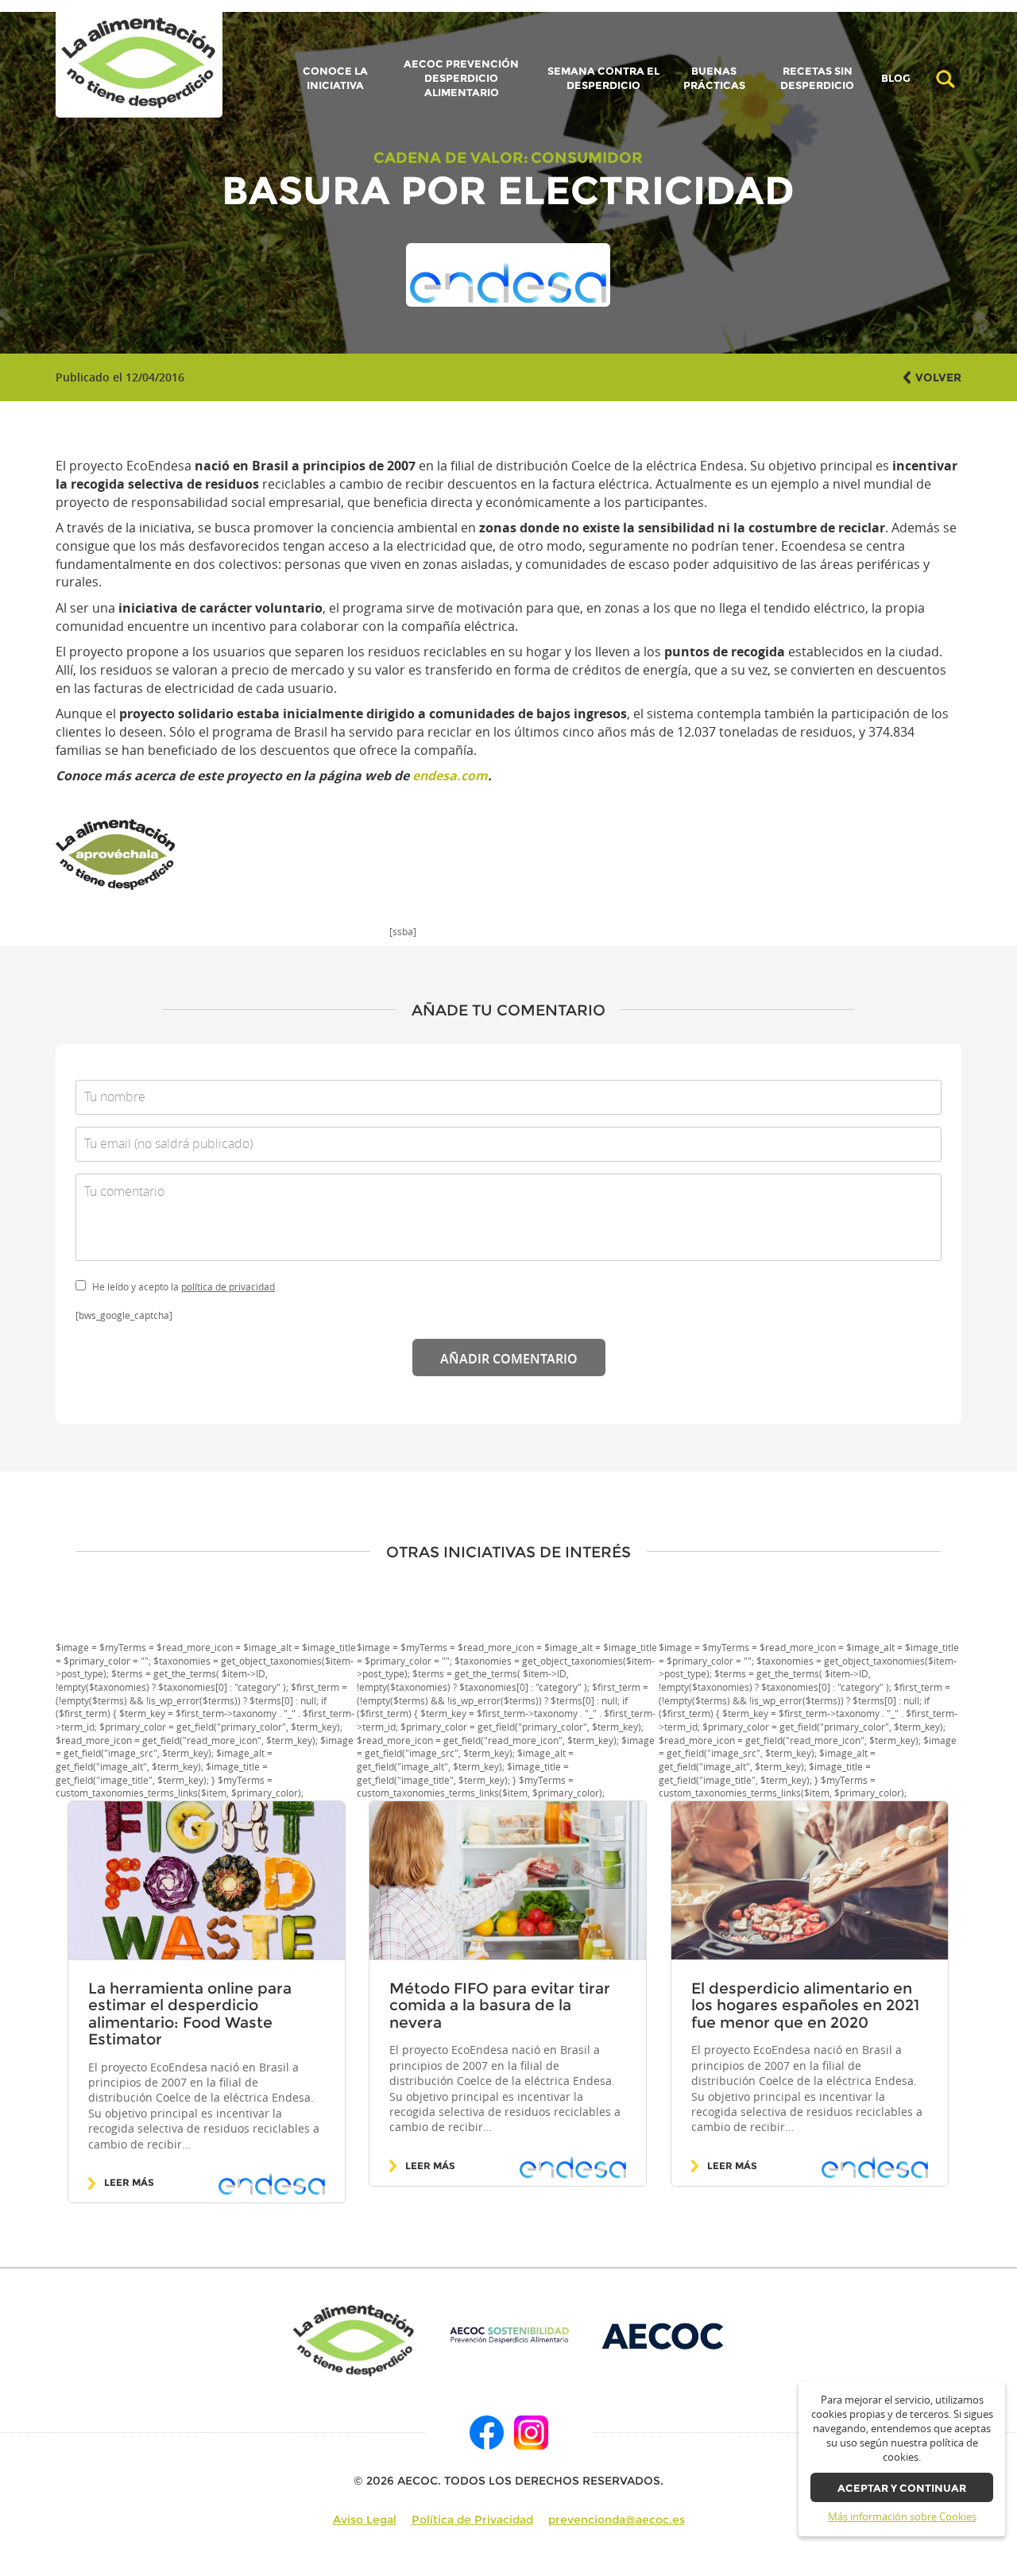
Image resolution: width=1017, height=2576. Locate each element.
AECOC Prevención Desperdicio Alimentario (461, 78)
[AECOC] (664, 2335)
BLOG (896, 79)
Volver (938, 377)
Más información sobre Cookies (902, 2517)
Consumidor (587, 157)
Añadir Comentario (509, 1359)
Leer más (129, 2183)
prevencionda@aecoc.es (617, 2520)
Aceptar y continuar (902, 2488)
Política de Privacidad (472, 2520)
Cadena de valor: (451, 157)
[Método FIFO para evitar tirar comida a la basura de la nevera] (508, 1881)
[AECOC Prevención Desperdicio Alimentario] (509, 2335)
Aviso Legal (365, 2520)
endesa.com (450, 776)
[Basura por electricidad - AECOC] (139, 64)
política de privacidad (228, 1287)
